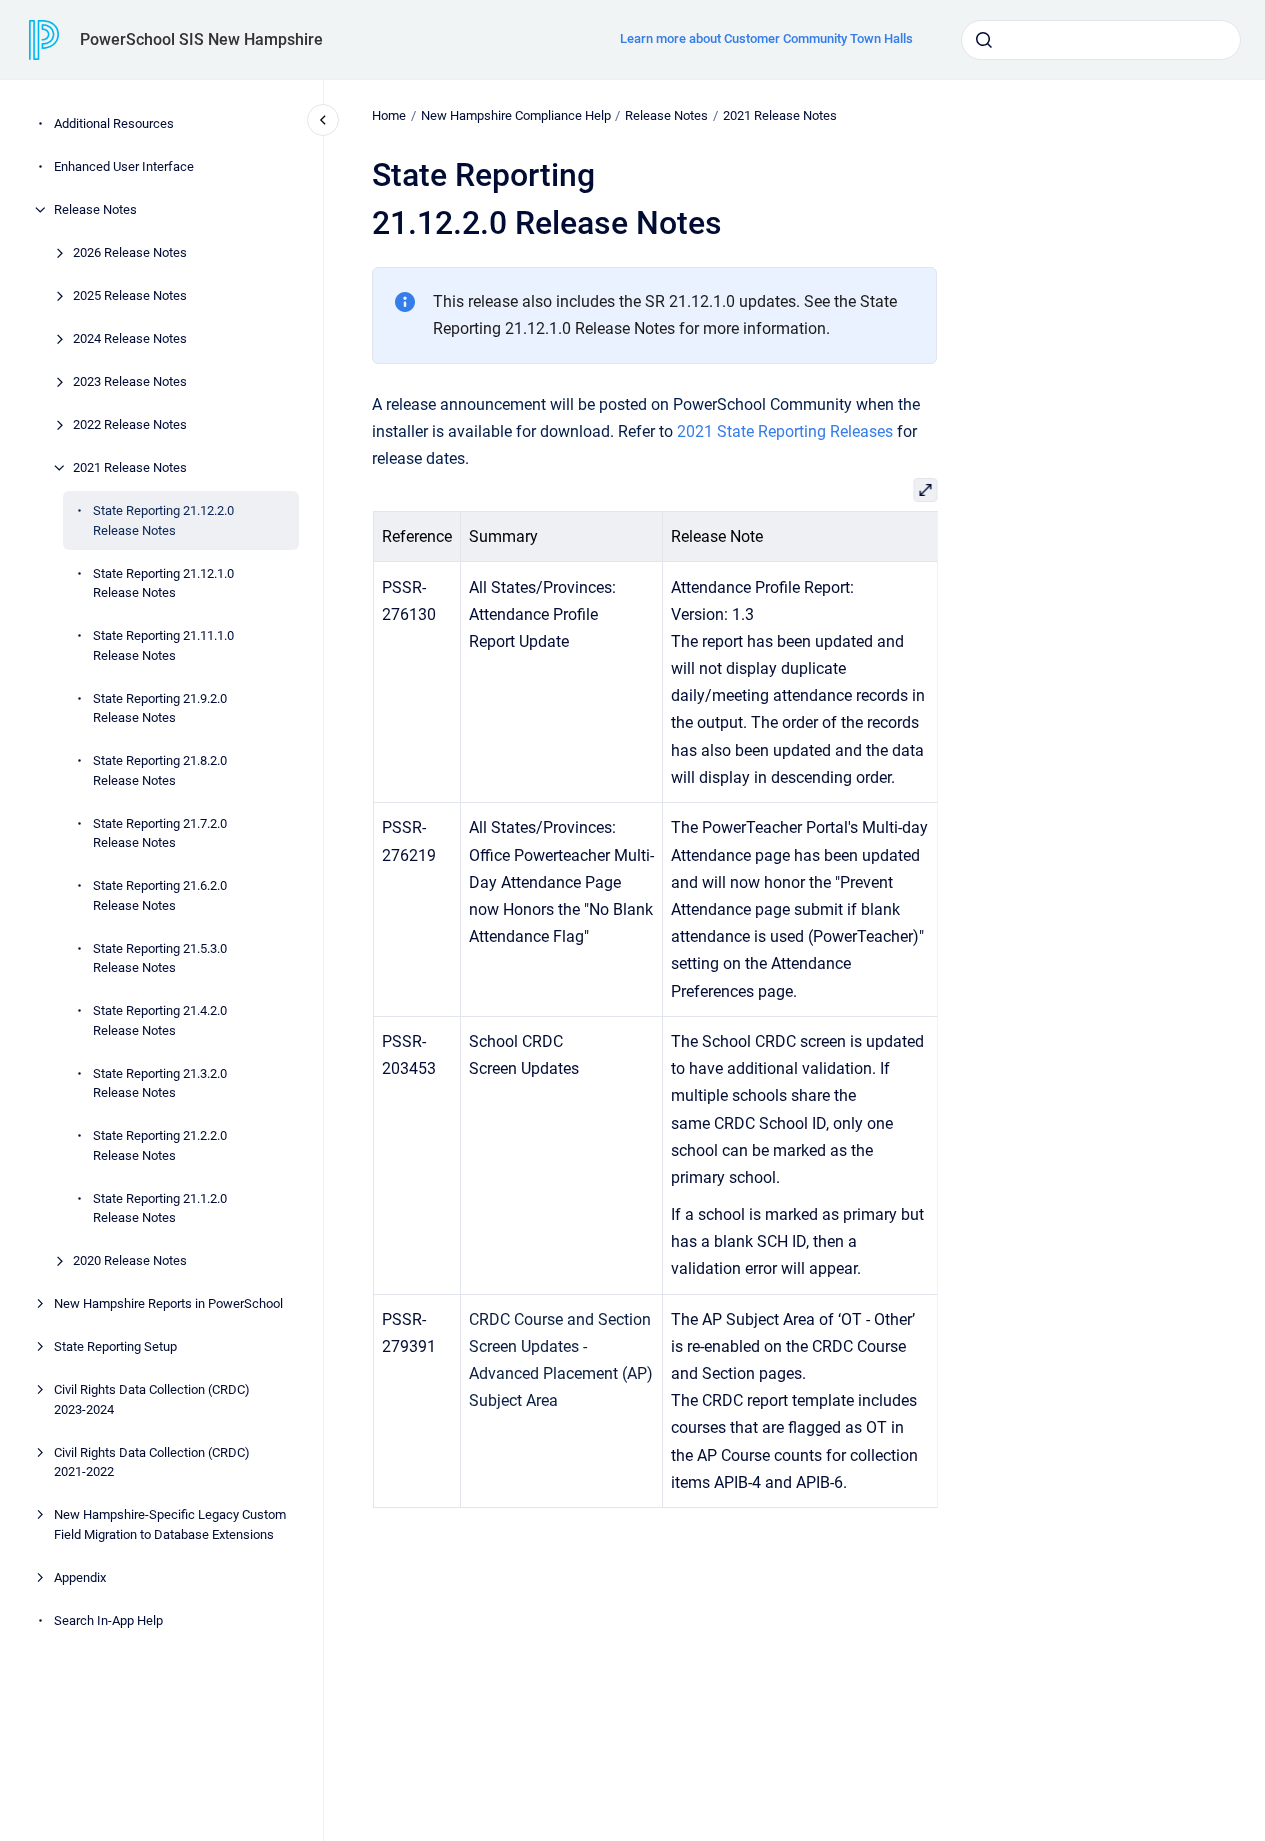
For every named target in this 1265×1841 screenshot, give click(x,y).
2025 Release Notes (130, 295)
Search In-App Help (108, 1619)
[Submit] (984, 40)
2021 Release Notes (130, 467)
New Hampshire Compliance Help (516, 115)
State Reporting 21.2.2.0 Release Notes (160, 1145)
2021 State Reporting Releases (785, 431)
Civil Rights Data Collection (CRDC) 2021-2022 (152, 1461)
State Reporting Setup (115, 1346)
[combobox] (1101, 40)
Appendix (80, 1576)
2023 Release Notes (130, 381)
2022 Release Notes (130, 424)
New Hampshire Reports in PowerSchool (168, 1303)
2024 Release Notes (130, 338)
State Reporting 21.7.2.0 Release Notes (160, 832)
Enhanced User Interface (124, 166)
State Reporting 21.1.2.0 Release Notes (160, 1207)
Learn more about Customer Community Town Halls (766, 38)
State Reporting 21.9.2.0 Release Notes (160, 707)
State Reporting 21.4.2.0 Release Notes (160, 1020)
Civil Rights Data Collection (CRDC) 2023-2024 (152, 1399)
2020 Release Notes (130, 1260)
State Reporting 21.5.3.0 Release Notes (160, 957)
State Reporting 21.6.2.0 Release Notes (160, 895)
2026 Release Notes (130, 252)
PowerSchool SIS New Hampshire (201, 39)
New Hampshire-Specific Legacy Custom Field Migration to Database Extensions (170, 1524)
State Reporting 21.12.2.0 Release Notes (163, 520)
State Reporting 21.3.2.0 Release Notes (160, 1082)
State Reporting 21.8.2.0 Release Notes (160, 770)
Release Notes (95, 209)
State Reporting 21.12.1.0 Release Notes (163, 582)
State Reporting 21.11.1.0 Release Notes (163, 645)
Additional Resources (114, 123)
